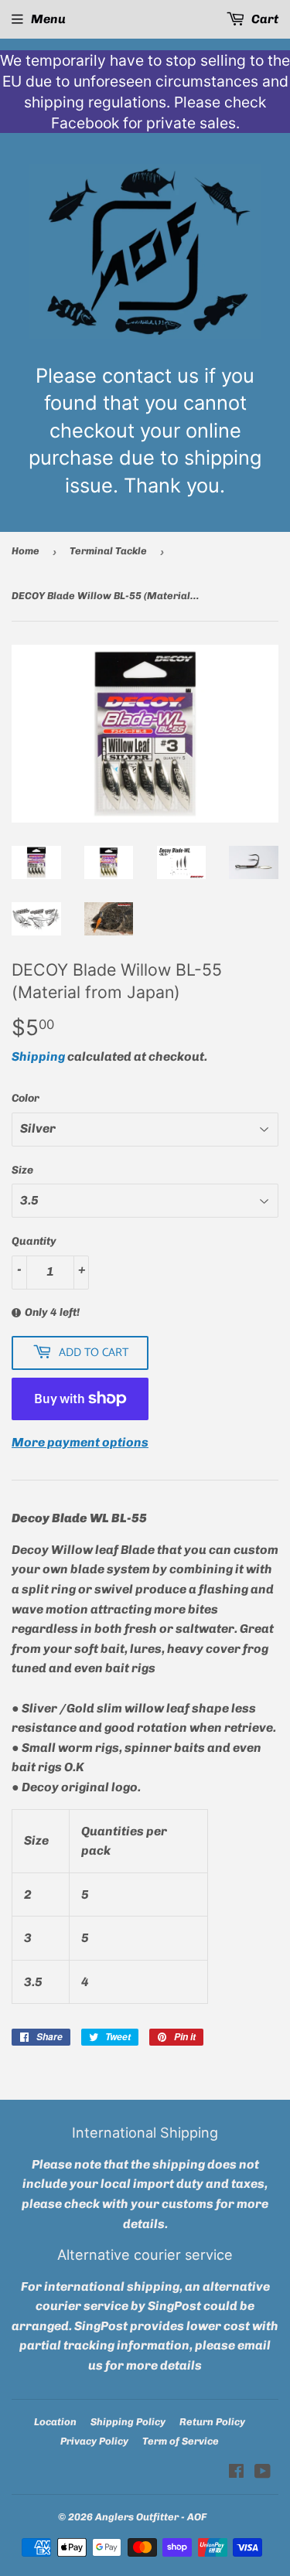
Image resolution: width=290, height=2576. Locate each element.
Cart (264, 19)
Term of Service (181, 2441)
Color (26, 1098)
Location (55, 2422)
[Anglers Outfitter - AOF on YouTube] (263, 2473)
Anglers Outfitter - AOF (151, 2517)
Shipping (38, 1056)
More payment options (80, 1442)
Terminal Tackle (108, 551)
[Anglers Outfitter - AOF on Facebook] (236, 2473)
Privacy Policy (94, 2441)
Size (22, 1170)
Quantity (34, 1241)
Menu (48, 19)
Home (26, 551)
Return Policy (212, 2422)
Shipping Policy (128, 2422)
